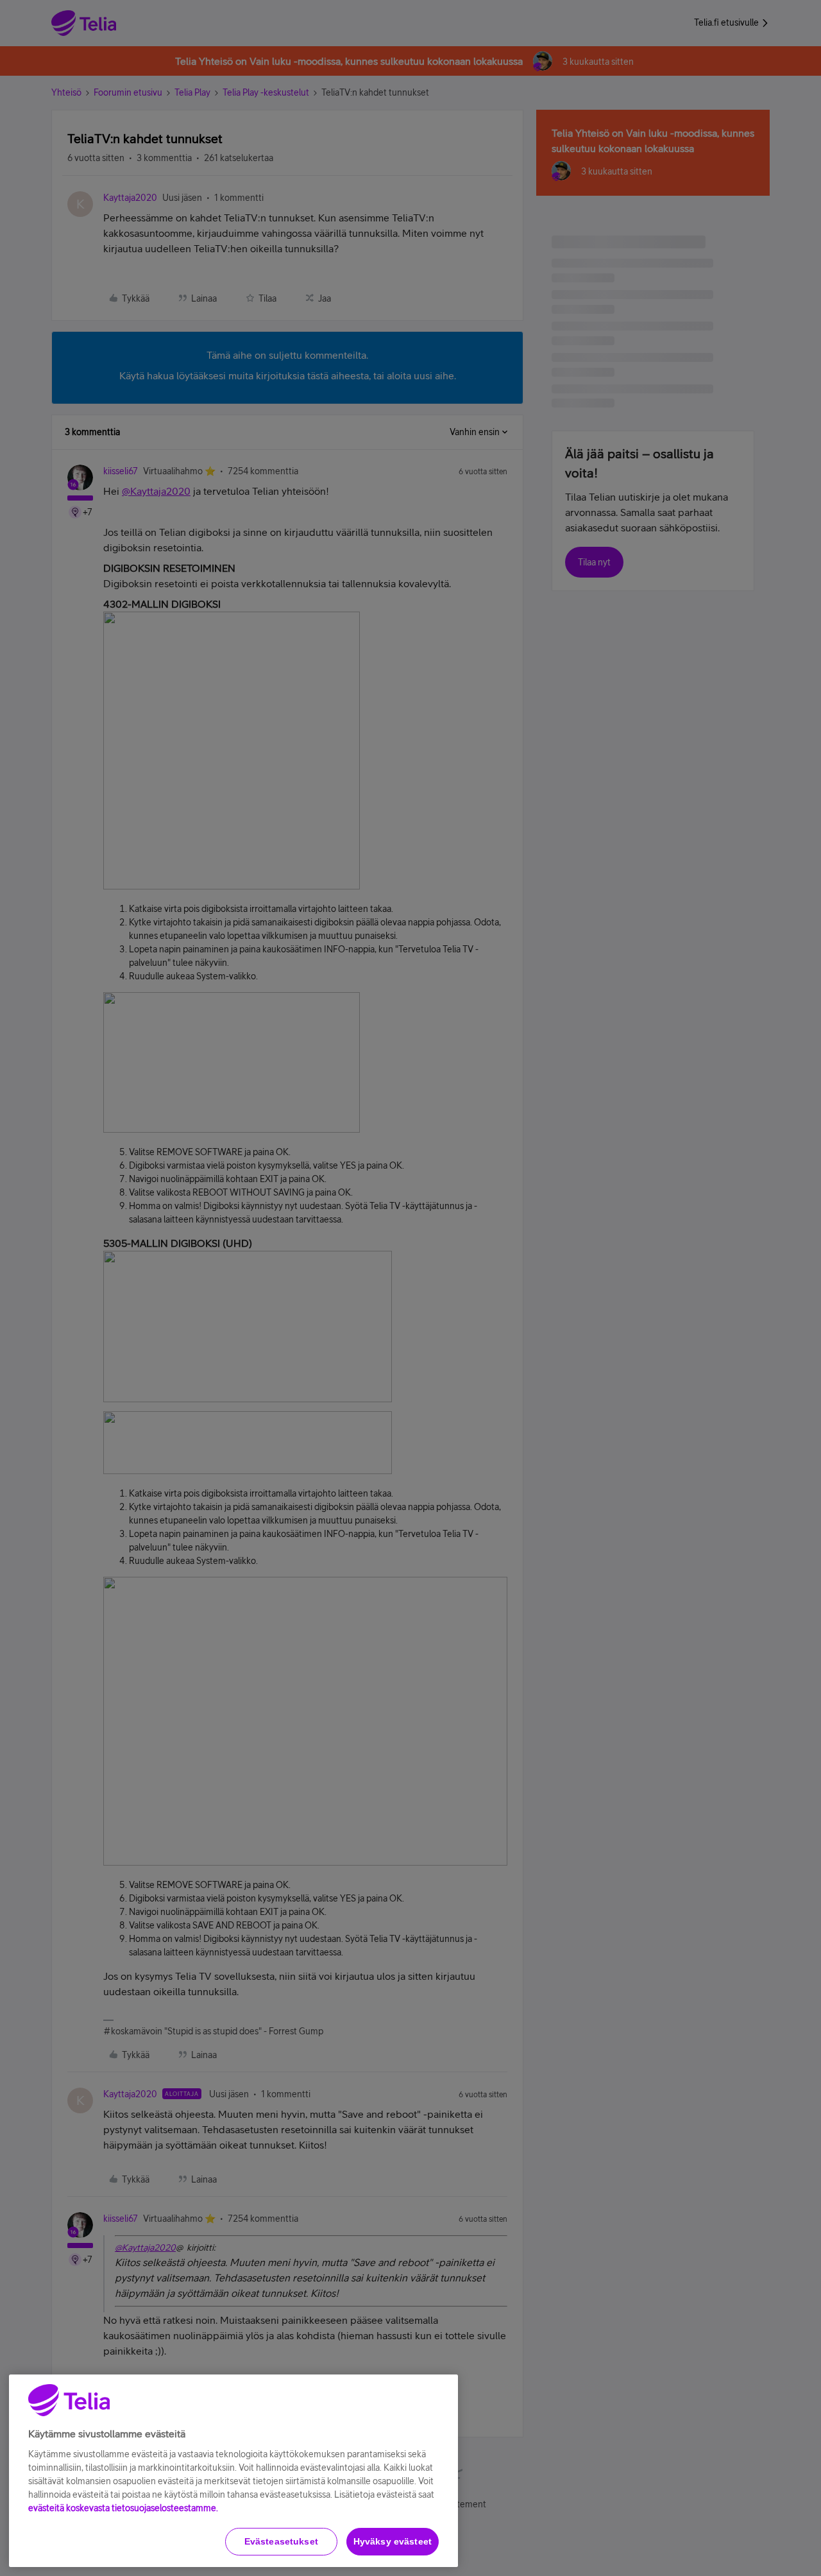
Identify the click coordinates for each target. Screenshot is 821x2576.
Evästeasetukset (281, 2541)
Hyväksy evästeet (393, 2541)
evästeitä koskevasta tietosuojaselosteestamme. (123, 2508)
